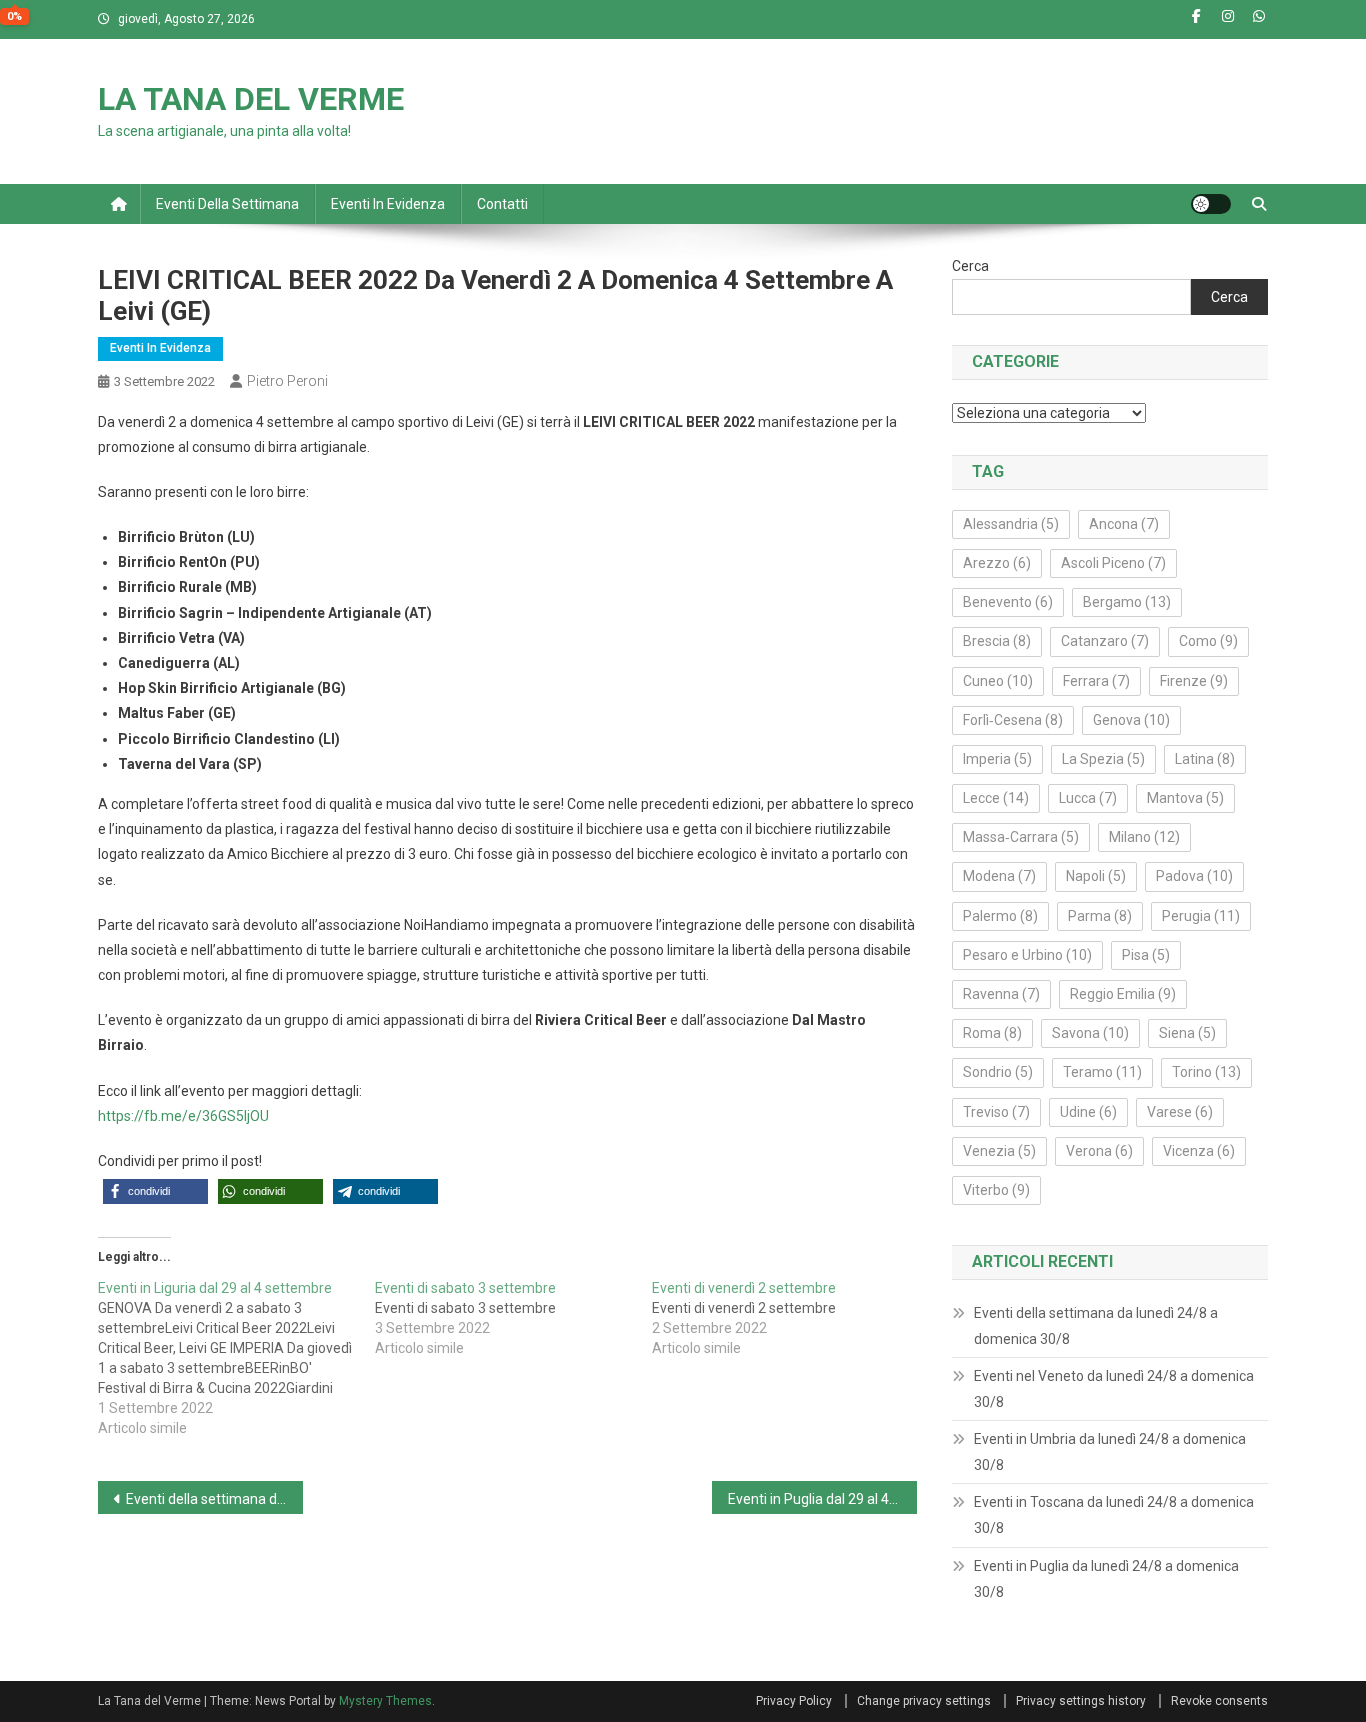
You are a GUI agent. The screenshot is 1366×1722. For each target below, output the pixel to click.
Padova (1194, 876)
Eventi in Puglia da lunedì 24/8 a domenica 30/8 (1106, 1579)
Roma (992, 1033)
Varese (1180, 1112)
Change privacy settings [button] (924, 1701)
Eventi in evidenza (388, 204)
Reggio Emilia (1123, 994)
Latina (1205, 759)
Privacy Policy (794, 1701)
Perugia (1201, 916)
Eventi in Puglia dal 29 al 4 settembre (822, 1499)
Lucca (1088, 798)
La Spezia (1103, 759)
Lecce (996, 798)
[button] (155, 1191)
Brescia (997, 641)
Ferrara (1096, 681)
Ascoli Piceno (1113, 563)
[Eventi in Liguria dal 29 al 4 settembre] (236, 1358)
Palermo (1000, 916)
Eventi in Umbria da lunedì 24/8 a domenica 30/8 (1110, 1452)
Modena (999, 876)
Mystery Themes (385, 1701)
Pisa (1146, 955)
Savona (1090, 1033)
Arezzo (997, 563)
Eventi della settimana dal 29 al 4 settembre (214, 1499)
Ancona (1124, 524)
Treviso (996, 1112)
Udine (1088, 1112)
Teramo (1102, 1072)
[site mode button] (1211, 204)
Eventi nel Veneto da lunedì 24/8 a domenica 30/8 (1114, 1389)
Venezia (999, 1151)
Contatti (502, 204)
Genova (1131, 720)
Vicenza (1199, 1151)
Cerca (970, 266)
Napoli (1096, 876)
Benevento (1008, 602)
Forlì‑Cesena (1013, 720)
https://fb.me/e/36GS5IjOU (183, 1116)
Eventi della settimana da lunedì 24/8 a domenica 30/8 (1096, 1326)
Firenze (1194, 681)
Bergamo (1127, 602)
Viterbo (996, 1190)
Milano (1144, 837)
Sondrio (998, 1072)
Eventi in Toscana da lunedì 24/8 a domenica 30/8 (1114, 1515)
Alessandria (1011, 524)
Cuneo (998, 681)
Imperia (997, 759)
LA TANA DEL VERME (251, 99)
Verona (1099, 1151)
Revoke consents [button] (1219, 1701)
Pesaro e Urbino (1027, 955)
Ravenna (1001, 994)
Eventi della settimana (227, 204)
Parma (1100, 916)
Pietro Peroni (287, 381)
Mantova (1185, 798)
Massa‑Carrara (1021, 837)
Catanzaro (1105, 641)
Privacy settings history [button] (1081, 1701)
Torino (1206, 1072)
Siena (1187, 1033)
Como (1208, 641)
